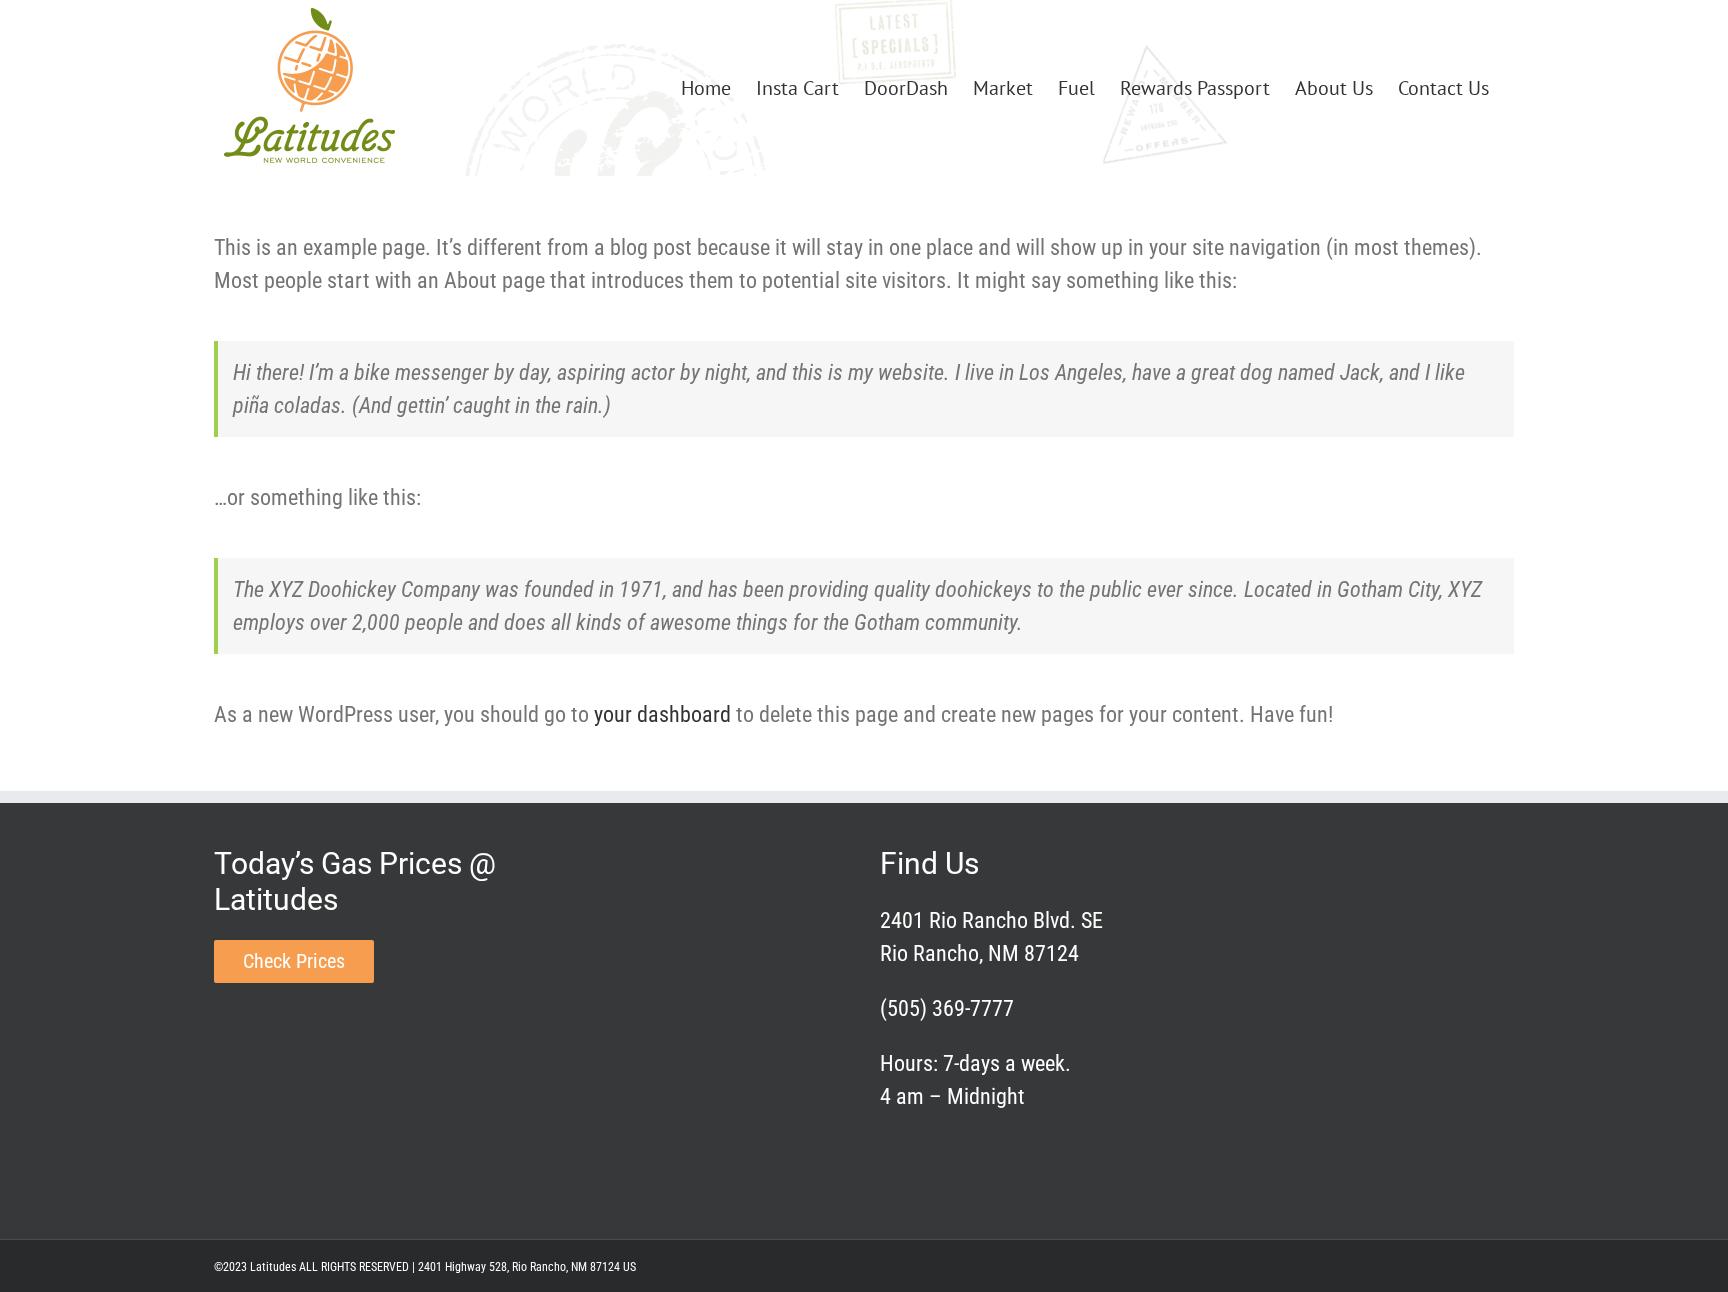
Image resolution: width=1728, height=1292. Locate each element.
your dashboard (662, 714)
